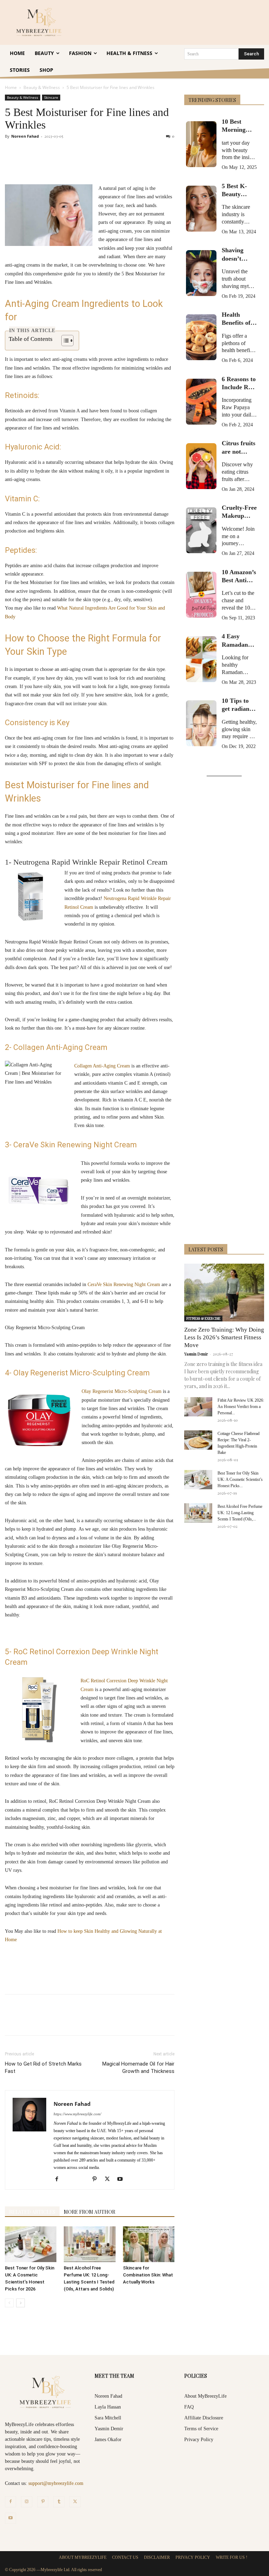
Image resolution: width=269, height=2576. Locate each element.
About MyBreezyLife (205, 2396)
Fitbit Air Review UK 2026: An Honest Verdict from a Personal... (241, 1407)
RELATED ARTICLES (32, 2212)
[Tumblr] (150, 164)
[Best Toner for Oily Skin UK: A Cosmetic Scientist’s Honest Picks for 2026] (31, 2244)
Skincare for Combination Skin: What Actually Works (148, 2275)
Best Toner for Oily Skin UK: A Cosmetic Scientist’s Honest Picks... (240, 1479)
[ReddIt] (134, 164)
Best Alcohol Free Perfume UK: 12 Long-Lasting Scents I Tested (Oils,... (240, 1513)
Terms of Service (201, 2429)
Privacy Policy (199, 2440)
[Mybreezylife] (40, 22)
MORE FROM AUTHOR (89, 2212)
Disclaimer (157, 2557)
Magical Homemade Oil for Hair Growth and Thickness (138, 2067)
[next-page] (20, 2303)
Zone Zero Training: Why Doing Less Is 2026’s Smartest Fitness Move (224, 1337)
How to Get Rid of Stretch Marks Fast (43, 2067)
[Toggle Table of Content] (64, 341)
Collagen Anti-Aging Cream (102, 1066)
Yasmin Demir (196, 1354)
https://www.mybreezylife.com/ (77, 2114)
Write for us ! (232, 2557)
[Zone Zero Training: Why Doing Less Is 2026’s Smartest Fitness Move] (224, 1293)
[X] (69, 164)
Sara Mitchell (108, 2418)
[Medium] (85, 2180)
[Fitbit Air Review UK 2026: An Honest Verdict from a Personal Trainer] (198, 1407)
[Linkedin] (118, 164)
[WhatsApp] (102, 164)
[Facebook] (53, 164)
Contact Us (125, 2557)
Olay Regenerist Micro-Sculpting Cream (122, 1391)
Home (11, 87)
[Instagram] (27, 2502)
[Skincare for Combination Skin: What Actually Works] (149, 2244)
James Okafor (108, 2440)
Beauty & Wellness (42, 87)
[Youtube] (122, 2179)
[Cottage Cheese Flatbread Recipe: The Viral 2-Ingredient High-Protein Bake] (198, 1440)
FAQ (189, 2407)
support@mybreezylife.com (56, 2483)
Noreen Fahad (25, 136)
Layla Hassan (108, 2407)
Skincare (51, 97)
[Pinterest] (85, 164)
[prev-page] (9, 2303)
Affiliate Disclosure (204, 2418)
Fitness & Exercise (203, 1318)
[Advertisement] (224, 1011)
